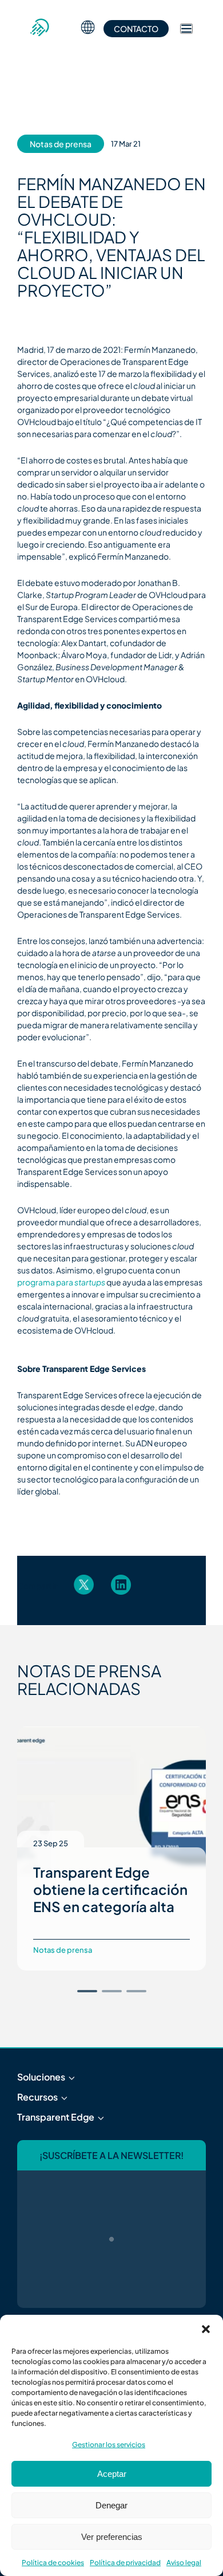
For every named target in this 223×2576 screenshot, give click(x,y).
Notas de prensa (61, 144)
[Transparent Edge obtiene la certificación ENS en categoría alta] (111, 1800)
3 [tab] (136, 1991)
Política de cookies (53, 2563)
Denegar (111, 2505)
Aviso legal (184, 2563)
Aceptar (112, 2474)
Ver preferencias (112, 2537)
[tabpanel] (111, 1849)
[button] (206, 2329)
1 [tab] (87, 1991)
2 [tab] (112, 1991)
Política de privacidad (125, 2563)
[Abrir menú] (186, 29)
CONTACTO (136, 29)
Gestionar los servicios (109, 2445)
